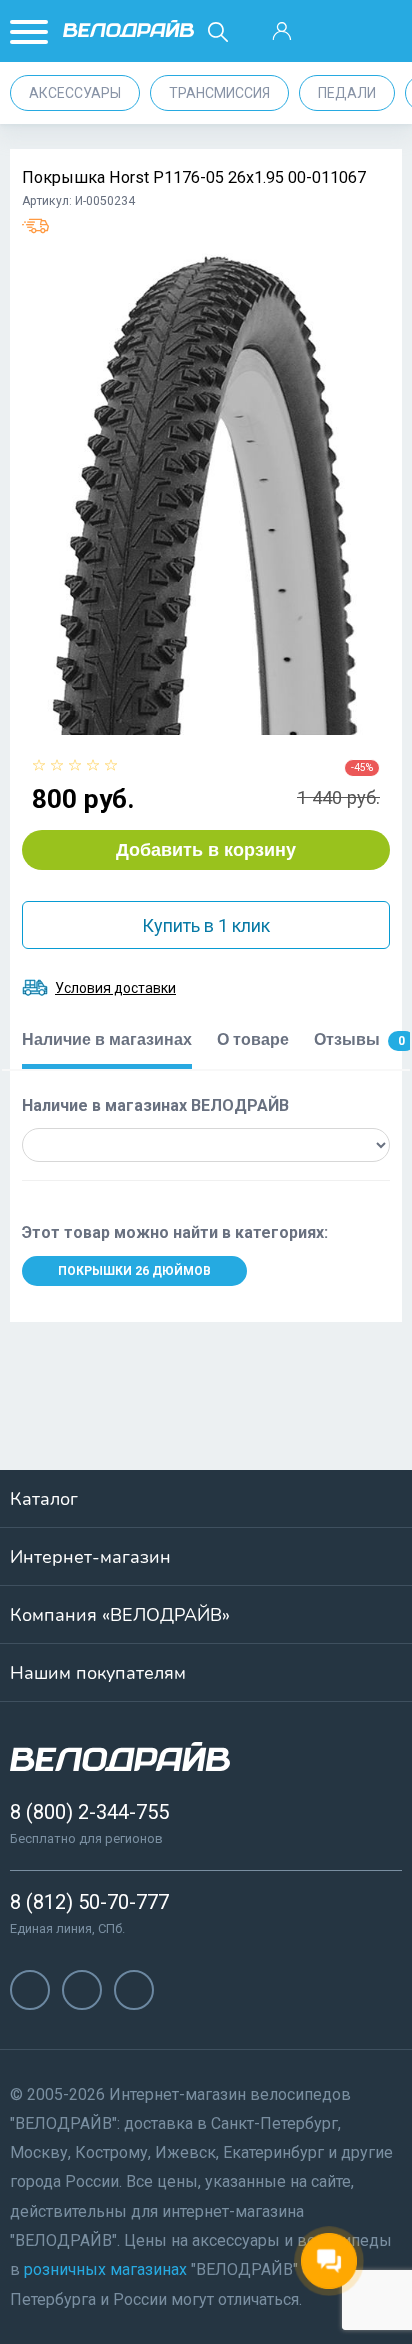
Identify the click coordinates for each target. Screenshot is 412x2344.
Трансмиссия (219, 93)
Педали (347, 93)
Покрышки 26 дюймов (134, 1271)
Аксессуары (75, 93)
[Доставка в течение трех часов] (35, 226)
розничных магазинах (105, 2269)
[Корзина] (382, 32)
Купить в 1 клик (206, 925)
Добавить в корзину (206, 850)
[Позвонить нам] (332, 32)
